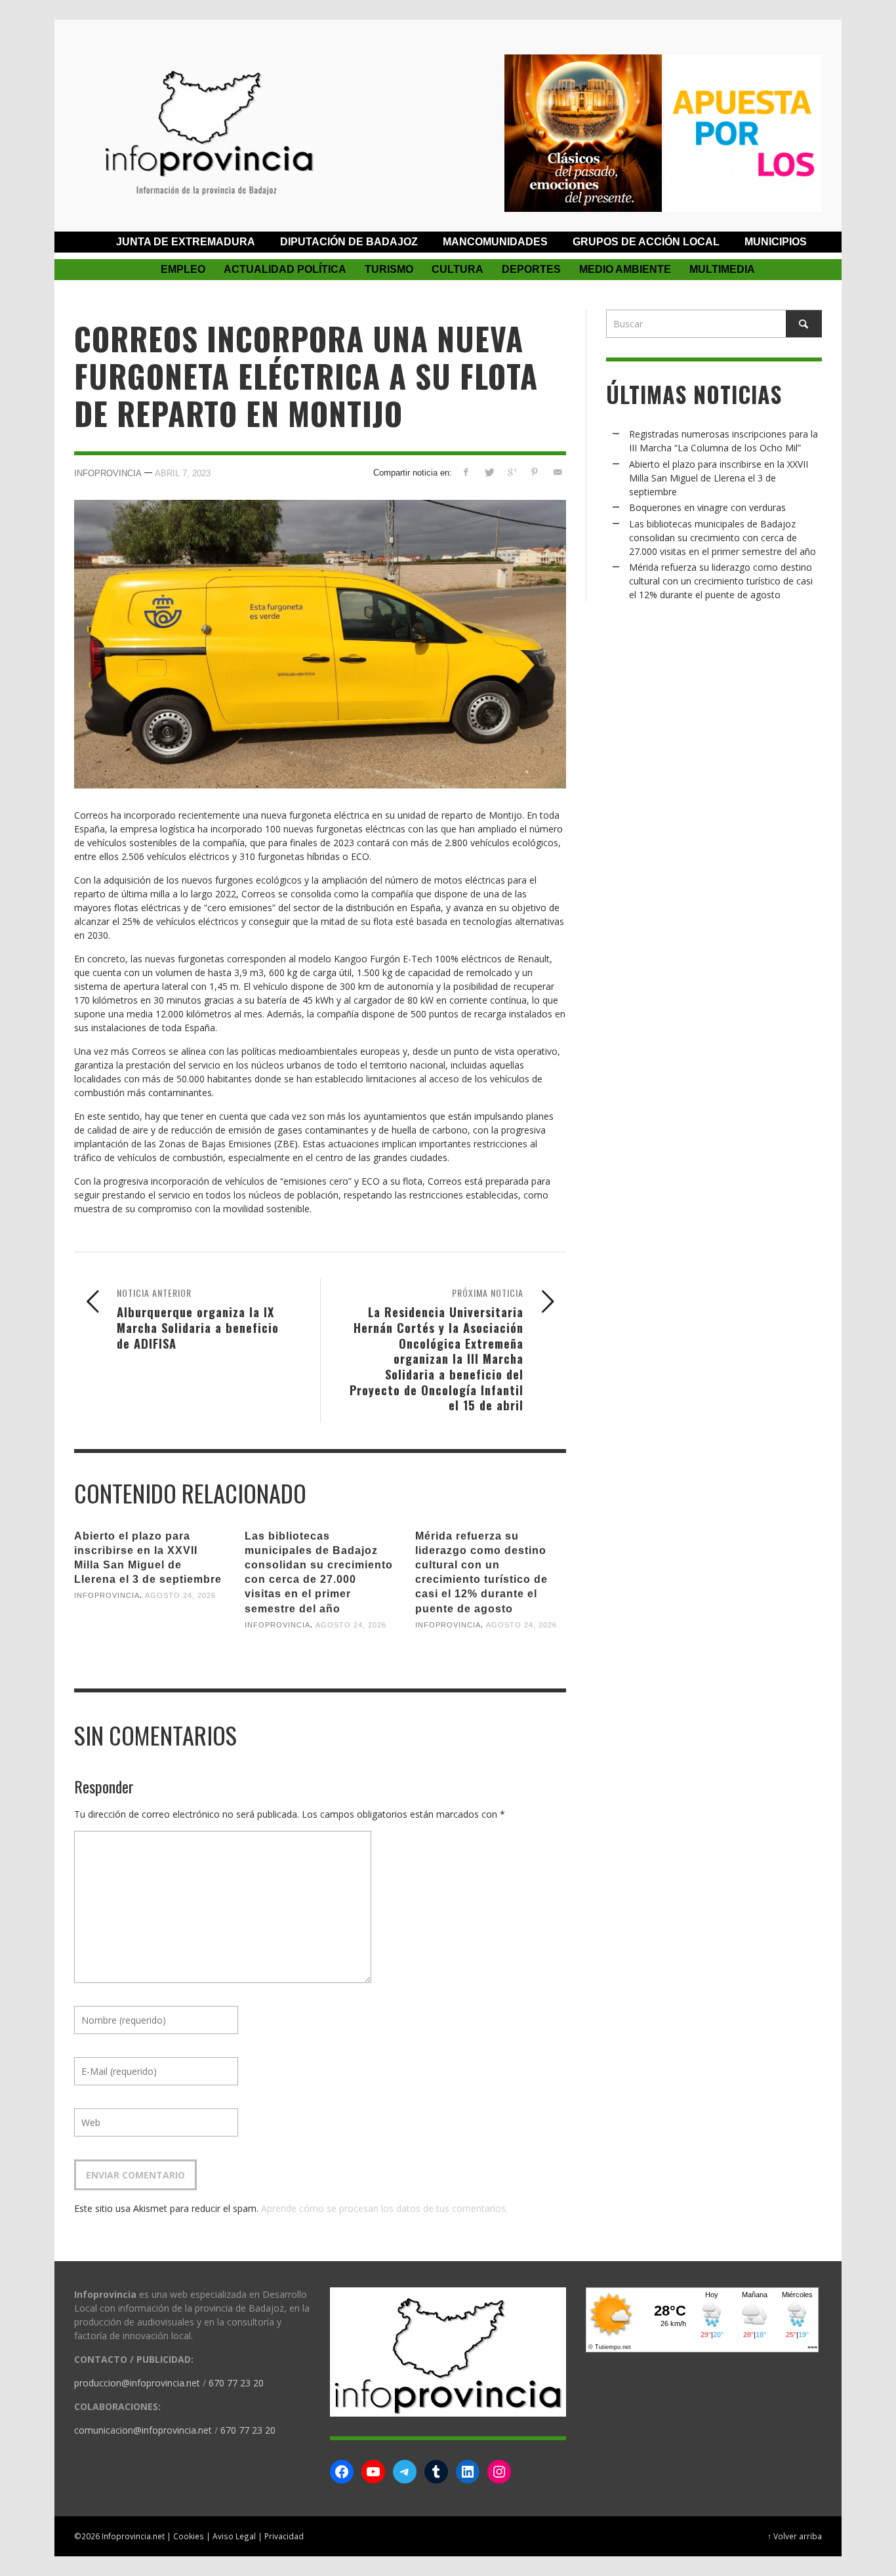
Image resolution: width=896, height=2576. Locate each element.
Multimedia (722, 269)
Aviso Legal (234, 2536)
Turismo (389, 269)
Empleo (183, 269)
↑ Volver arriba (795, 2536)
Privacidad (284, 2536)
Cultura (458, 269)
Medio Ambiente (625, 269)
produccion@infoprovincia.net (137, 2383)
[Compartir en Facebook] (466, 472)
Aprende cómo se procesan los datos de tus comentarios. (384, 2208)
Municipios (776, 242)
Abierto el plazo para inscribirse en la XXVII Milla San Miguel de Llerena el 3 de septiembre (719, 478)
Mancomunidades (495, 242)
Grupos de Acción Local (646, 242)
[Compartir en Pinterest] (534, 472)
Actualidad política (285, 269)
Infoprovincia (108, 473)
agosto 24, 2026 (180, 1595)
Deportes (531, 269)
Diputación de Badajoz (349, 242)
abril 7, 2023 (183, 473)
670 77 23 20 (236, 2383)
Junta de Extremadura (186, 242)
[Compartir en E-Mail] (557, 472)
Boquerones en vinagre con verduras (707, 507)
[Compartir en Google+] (512, 472)
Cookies (189, 2536)
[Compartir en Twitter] (489, 472)
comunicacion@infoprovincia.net (143, 2430)
